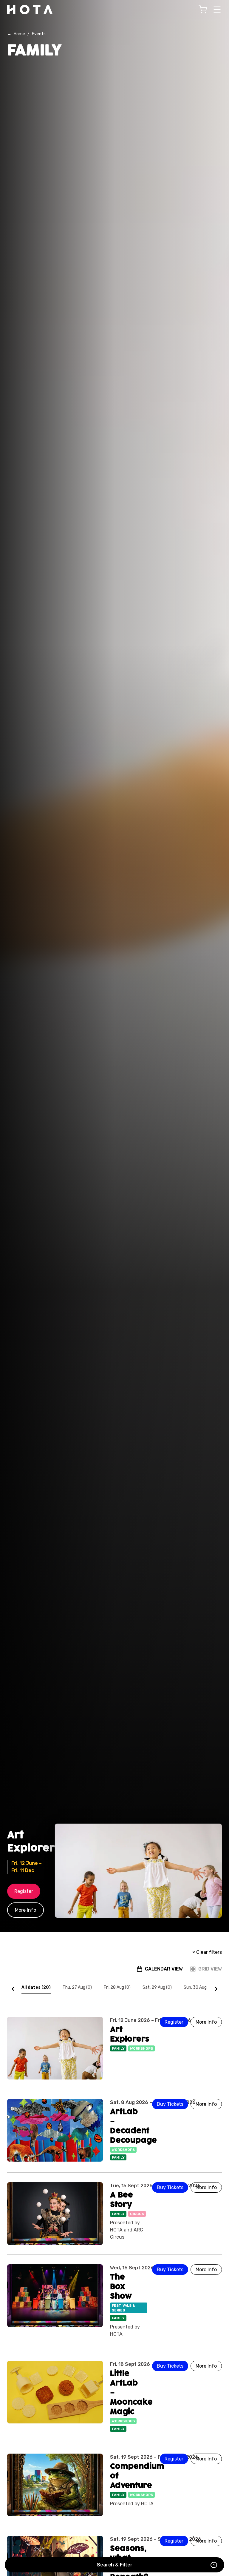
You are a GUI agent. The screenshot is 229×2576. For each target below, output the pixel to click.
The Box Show (121, 2287)
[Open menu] (217, 10)
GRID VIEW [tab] (210, 1969)
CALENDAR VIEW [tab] (164, 1969)
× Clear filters (207, 1952)
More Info (25, 1910)
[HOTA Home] (30, 10)
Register (24, 1891)
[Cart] (203, 10)
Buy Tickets (170, 2104)
